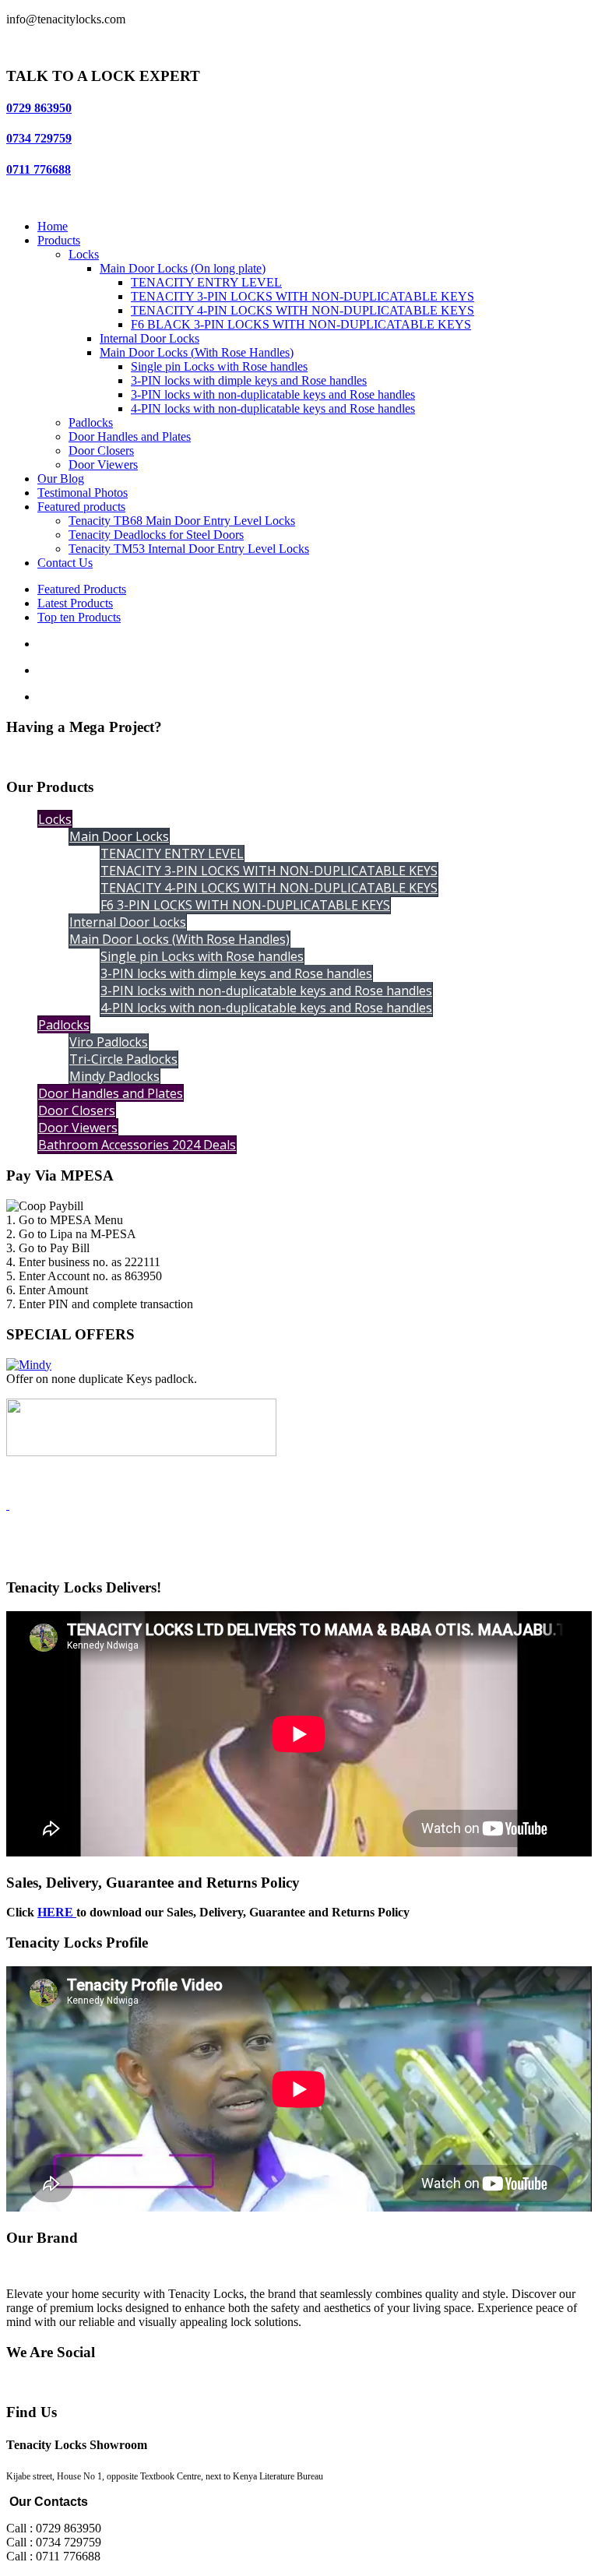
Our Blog (61, 479)
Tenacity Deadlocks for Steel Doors (156, 535)
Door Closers (101, 450)
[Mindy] (29, 1365)
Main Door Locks (119, 836)
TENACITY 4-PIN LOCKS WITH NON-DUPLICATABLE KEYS (303, 310)
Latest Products (75, 603)
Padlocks (91, 422)
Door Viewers (103, 465)
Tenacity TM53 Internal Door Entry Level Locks (189, 549)
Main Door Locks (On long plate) (183, 268)
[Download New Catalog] (8, 1505)
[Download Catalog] (141, 1452)
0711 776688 (39, 169)
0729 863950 (39, 108)
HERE (57, 1912)
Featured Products (82, 589)
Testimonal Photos (83, 493)
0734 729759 (39, 138)
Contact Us (65, 563)
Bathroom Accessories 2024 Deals (137, 1145)
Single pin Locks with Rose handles (219, 366)
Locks (84, 254)
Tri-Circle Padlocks (123, 1059)
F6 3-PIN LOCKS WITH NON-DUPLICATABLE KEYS (245, 905)
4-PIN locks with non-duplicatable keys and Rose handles (273, 408)
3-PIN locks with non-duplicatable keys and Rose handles (273, 394)
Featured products (81, 507)
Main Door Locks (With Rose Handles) (197, 352)
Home (53, 226)
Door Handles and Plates (130, 436)
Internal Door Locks (149, 338)
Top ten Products (79, 617)
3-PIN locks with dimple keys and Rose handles (249, 380)
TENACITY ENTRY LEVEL (206, 282)
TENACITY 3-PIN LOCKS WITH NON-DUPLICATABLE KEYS (303, 296)
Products (59, 240)
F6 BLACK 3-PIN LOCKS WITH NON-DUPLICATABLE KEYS (301, 324)
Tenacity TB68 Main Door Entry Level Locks (182, 521)
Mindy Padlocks (114, 1076)
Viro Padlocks (109, 1042)
